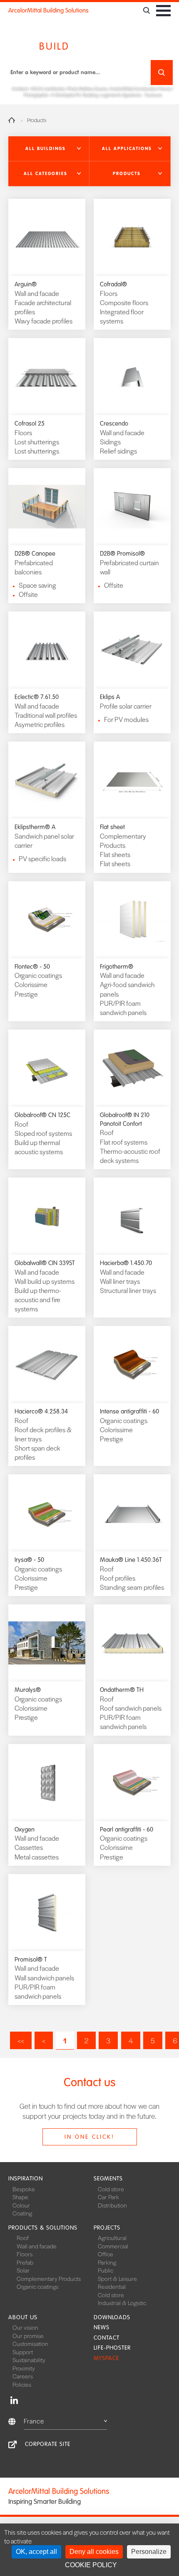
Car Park (108, 2197)
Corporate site (48, 2444)
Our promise (28, 2335)
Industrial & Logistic (122, 2303)
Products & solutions (43, 2228)
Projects (107, 2228)
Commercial (113, 2246)
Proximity (24, 2368)
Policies (22, 2384)
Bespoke (24, 2189)
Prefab (25, 2262)
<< (21, 2040)
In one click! (89, 2137)
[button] (49, 149)
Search (162, 73)
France (34, 2421)
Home (12, 120)
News (102, 2327)
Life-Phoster (112, 2348)
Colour (21, 2205)
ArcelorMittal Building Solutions (48, 10)
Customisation (30, 2343)
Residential (112, 2286)
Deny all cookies (94, 2552)
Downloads (112, 2317)
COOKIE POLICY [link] (91, 2565)
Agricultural (112, 2238)
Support (23, 2352)
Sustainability (29, 2360)
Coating (22, 2213)
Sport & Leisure (117, 2278)
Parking (107, 2262)
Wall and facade (37, 2246)
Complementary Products (49, 2278)
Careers (23, 2376)
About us (23, 2317)
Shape (20, 2197)
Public (106, 2270)
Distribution (112, 2205)
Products (37, 120)
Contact (107, 2338)
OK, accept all (36, 2552)
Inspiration (26, 2179)
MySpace (106, 2358)
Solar (23, 2270)
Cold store (111, 2189)
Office (106, 2254)
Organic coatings (37, 2286)
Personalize (149, 2552)
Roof (23, 2238)
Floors (25, 2254)
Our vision (25, 2327)
